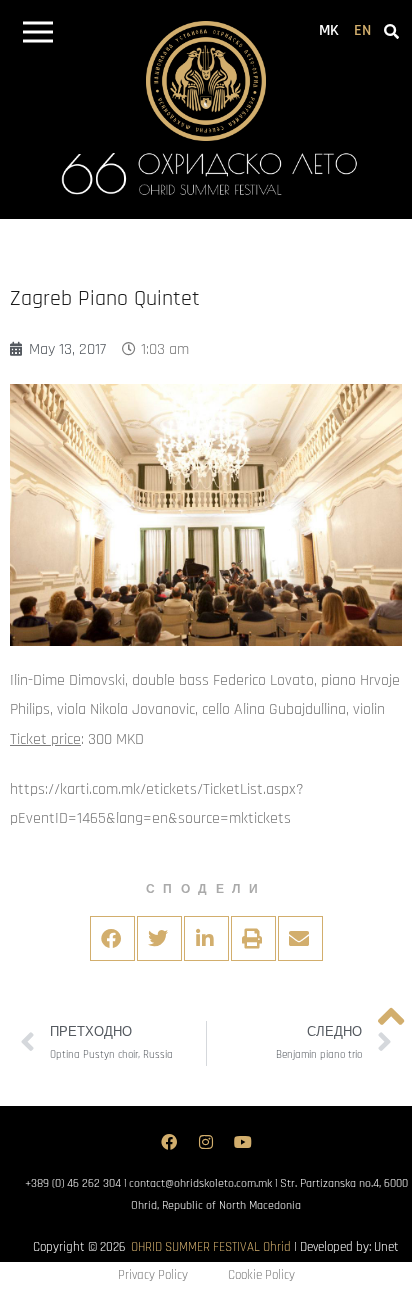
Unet (386, 1247)
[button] (37, 35)
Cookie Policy (261, 1275)
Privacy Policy (153, 1275)
